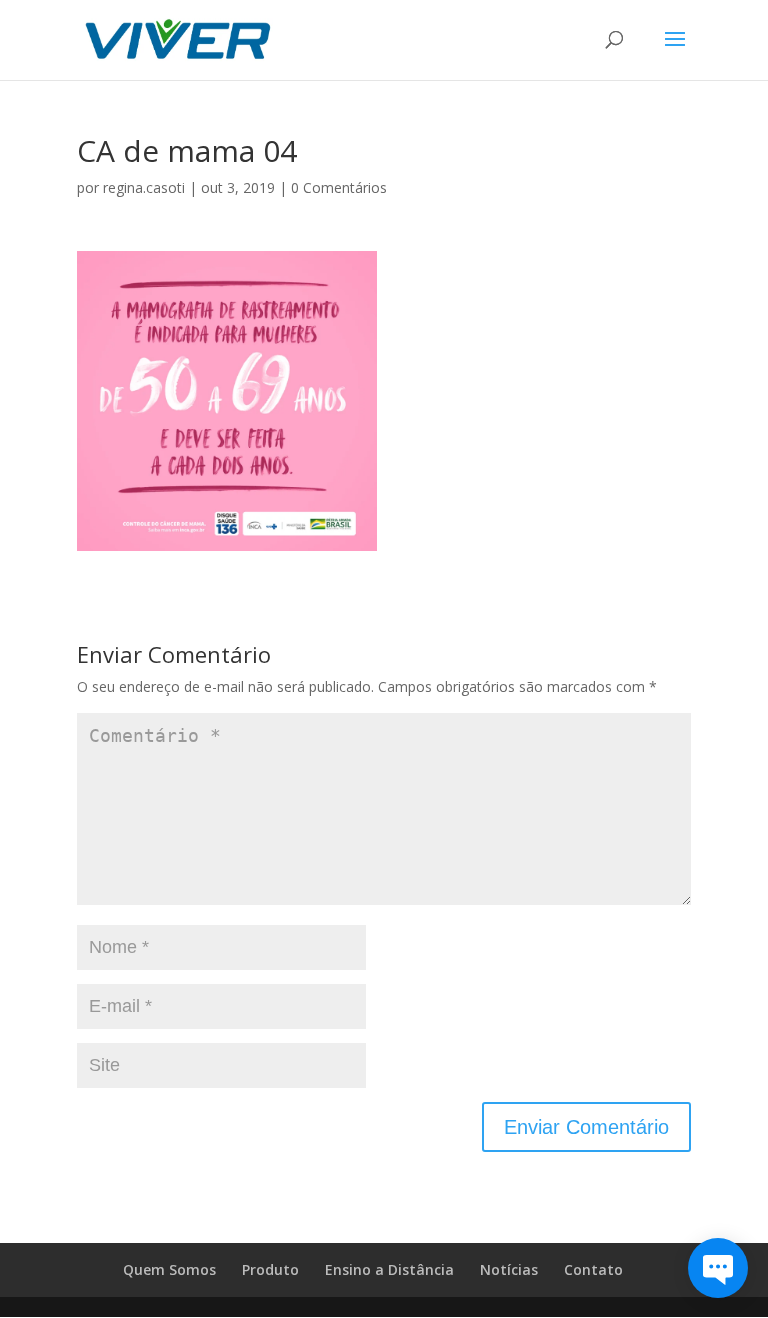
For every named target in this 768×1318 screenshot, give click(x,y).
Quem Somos (169, 1269)
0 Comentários (339, 187)
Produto (270, 1269)
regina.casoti (144, 187)
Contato (593, 1269)
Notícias (509, 1269)
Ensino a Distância (389, 1269)
